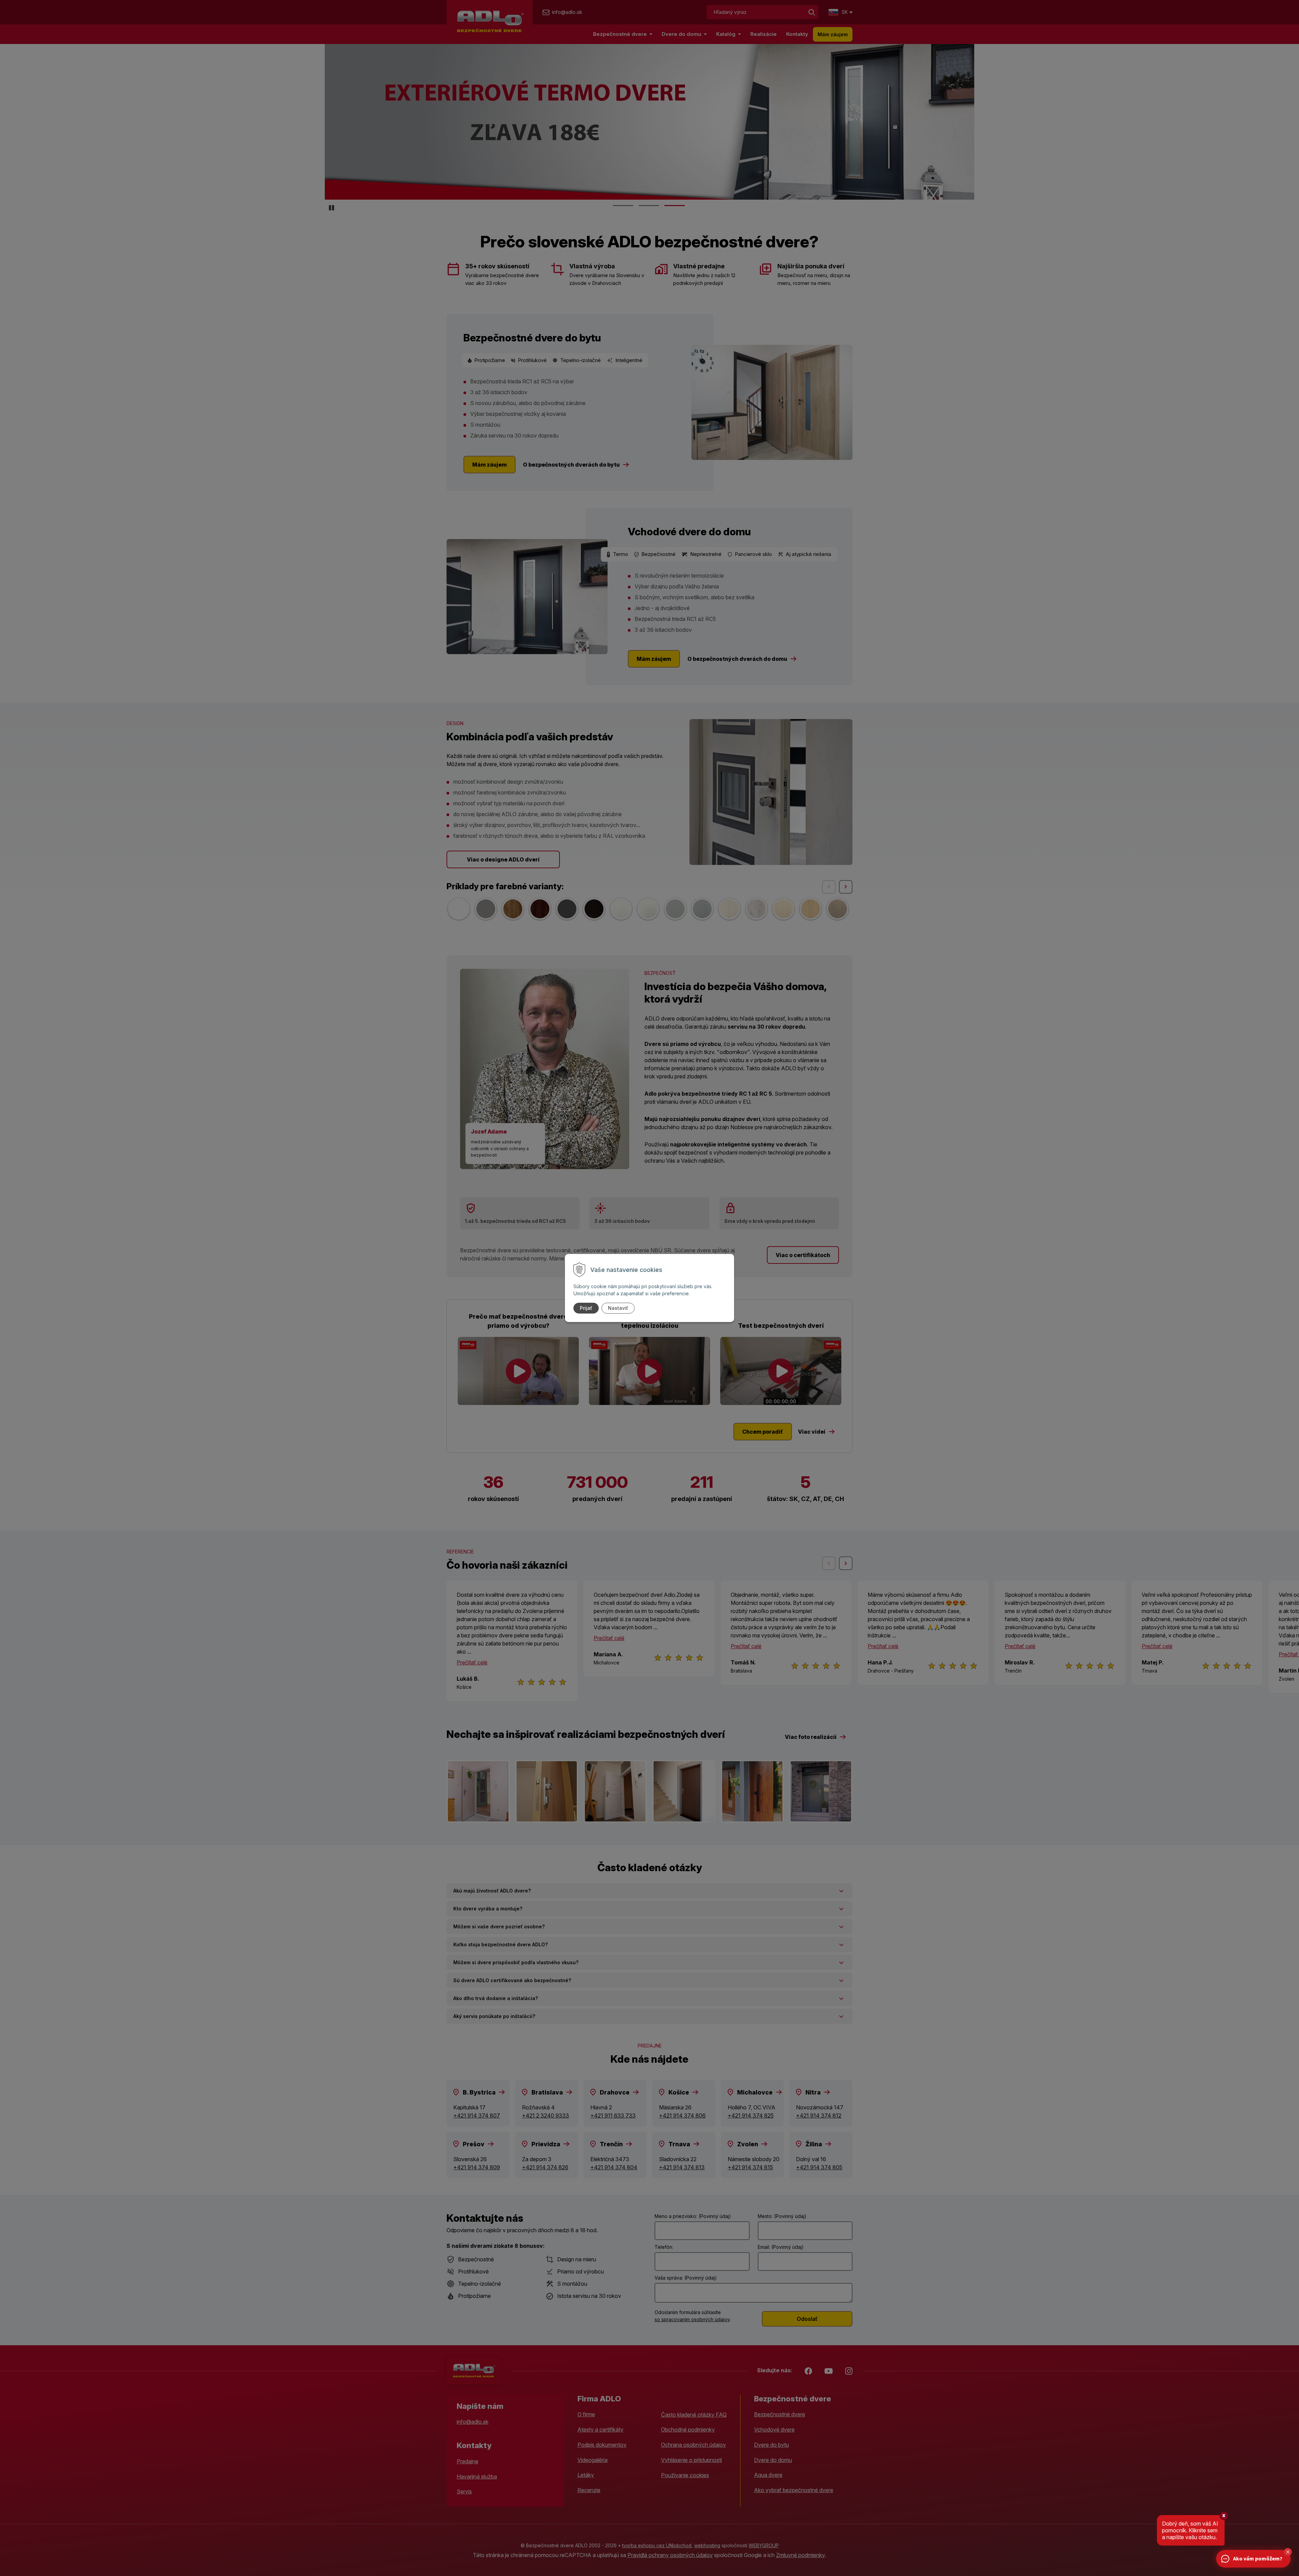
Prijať (586, 1308)
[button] (1288, 2552)
